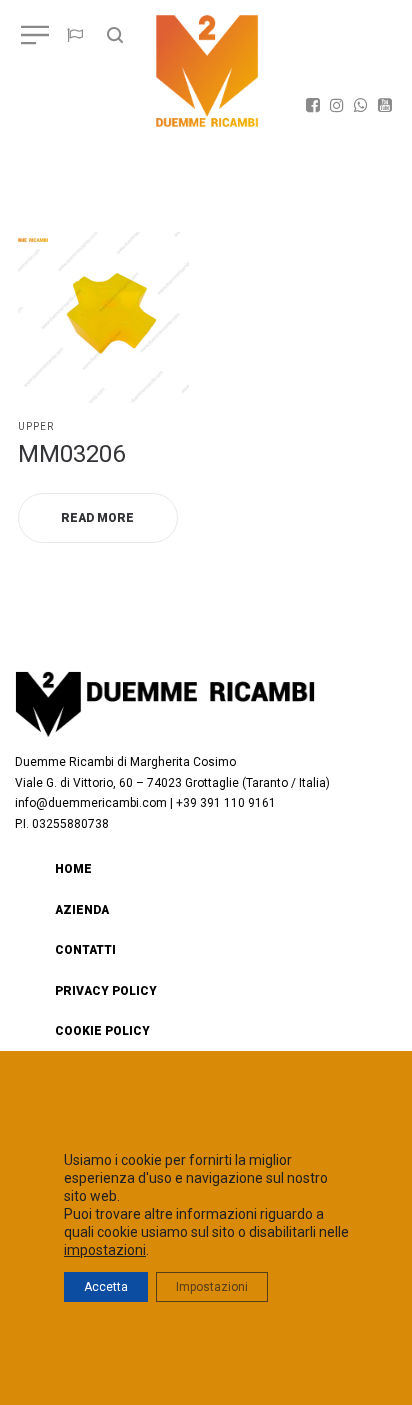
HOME (73, 869)
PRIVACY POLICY (106, 991)
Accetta (106, 1287)
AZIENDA (82, 910)
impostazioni (105, 1250)
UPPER (36, 426)
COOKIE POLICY (102, 1031)
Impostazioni (212, 1287)
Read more (97, 518)
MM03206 (71, 454)
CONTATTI (85, 950)
